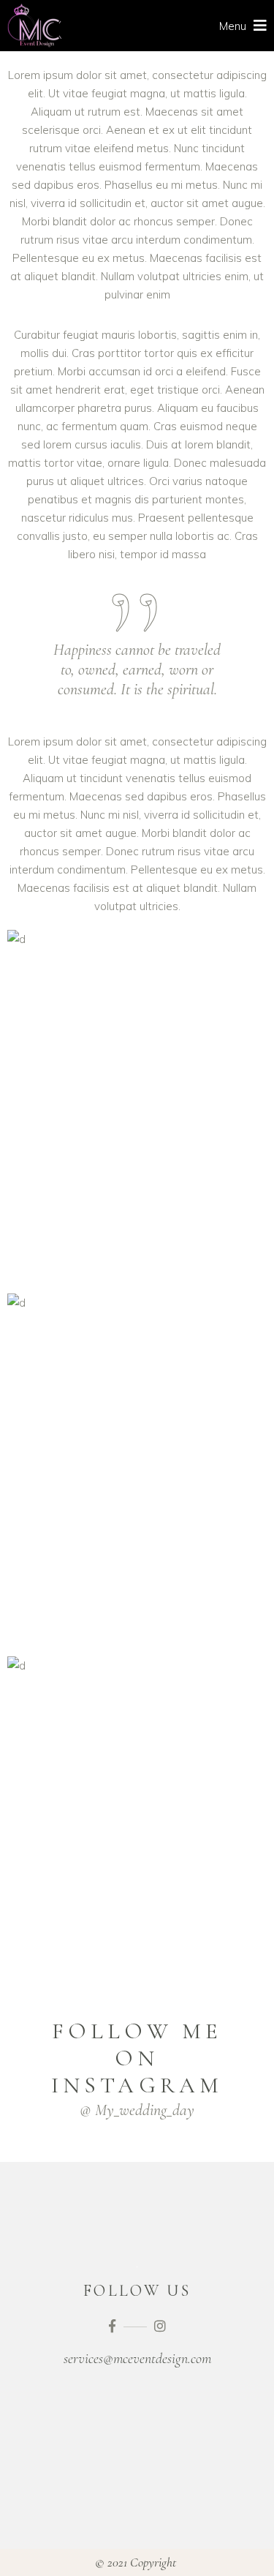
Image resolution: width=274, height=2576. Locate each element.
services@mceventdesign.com (137, 2359)
